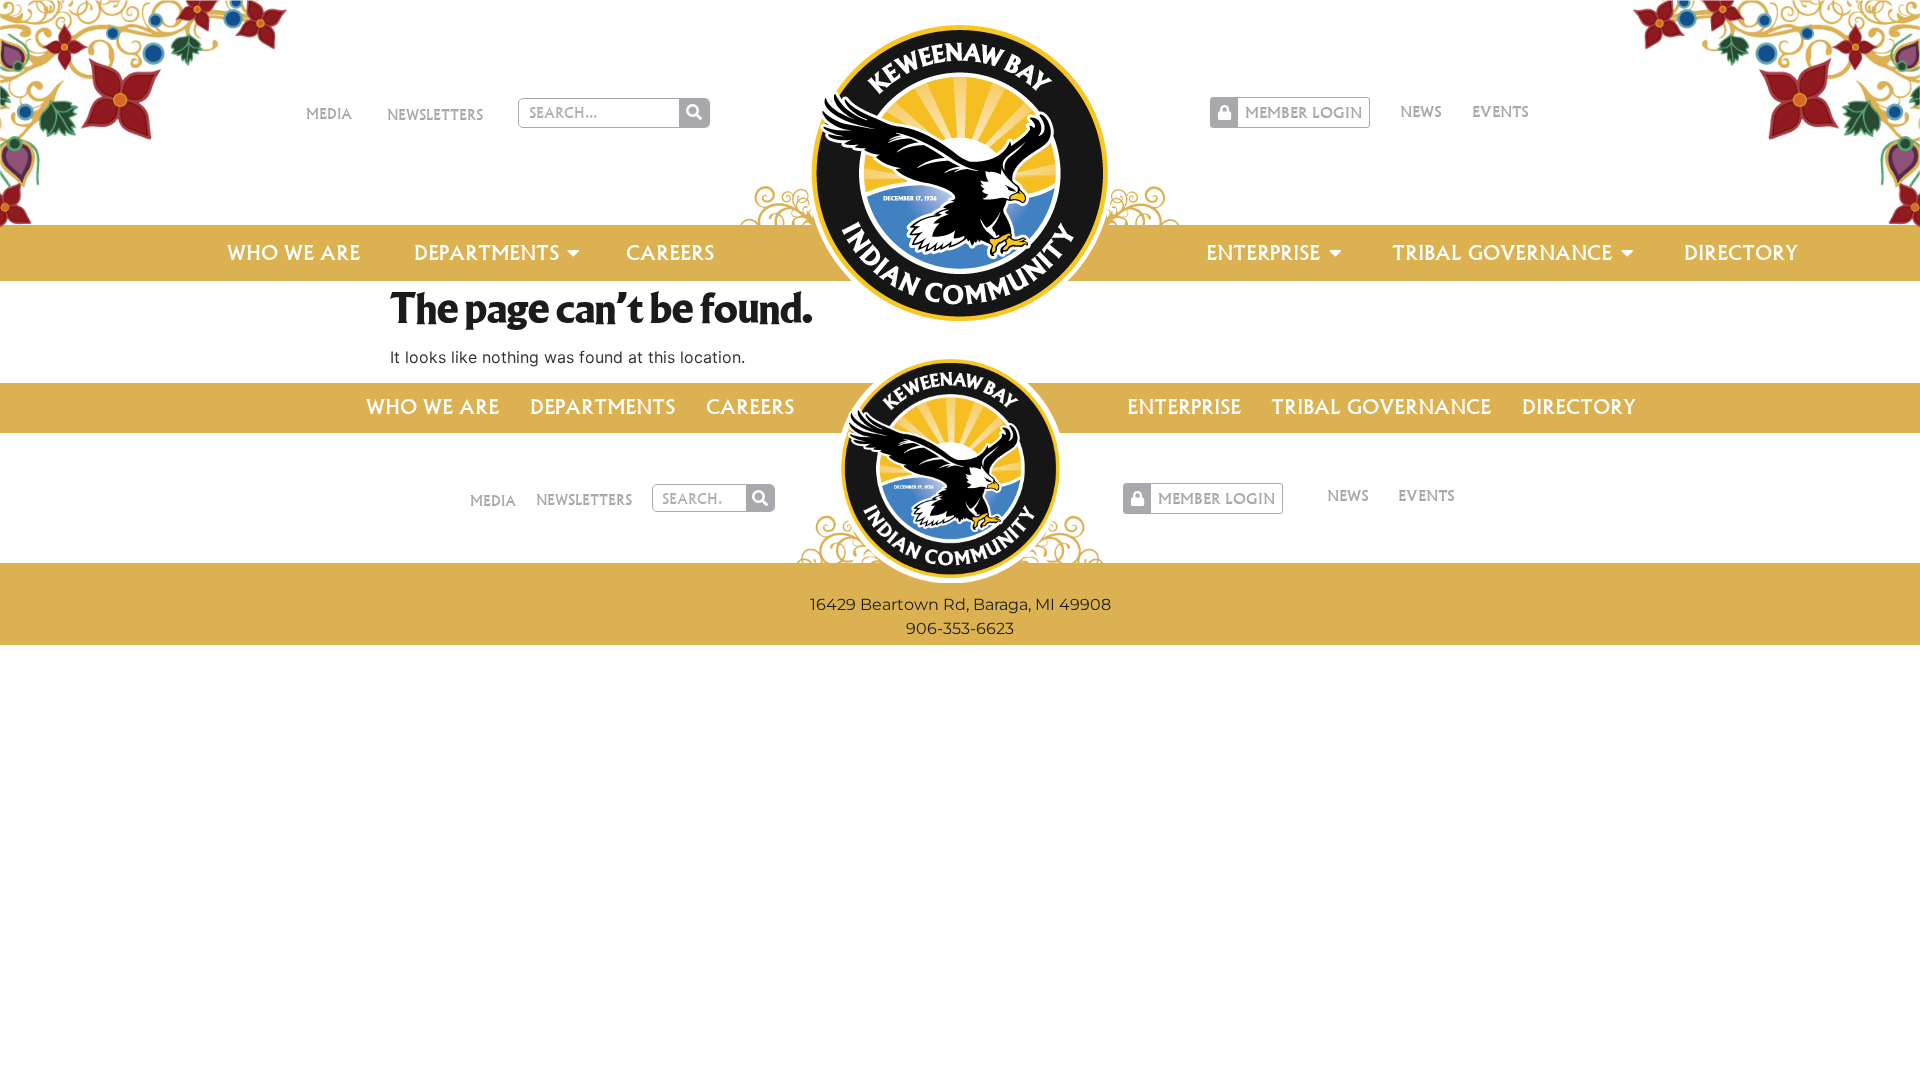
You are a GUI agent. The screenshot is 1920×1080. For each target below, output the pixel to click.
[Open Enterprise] (1335, 253)
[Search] (694, 113)
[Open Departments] (574, 253)
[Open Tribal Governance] (1627, 253)
